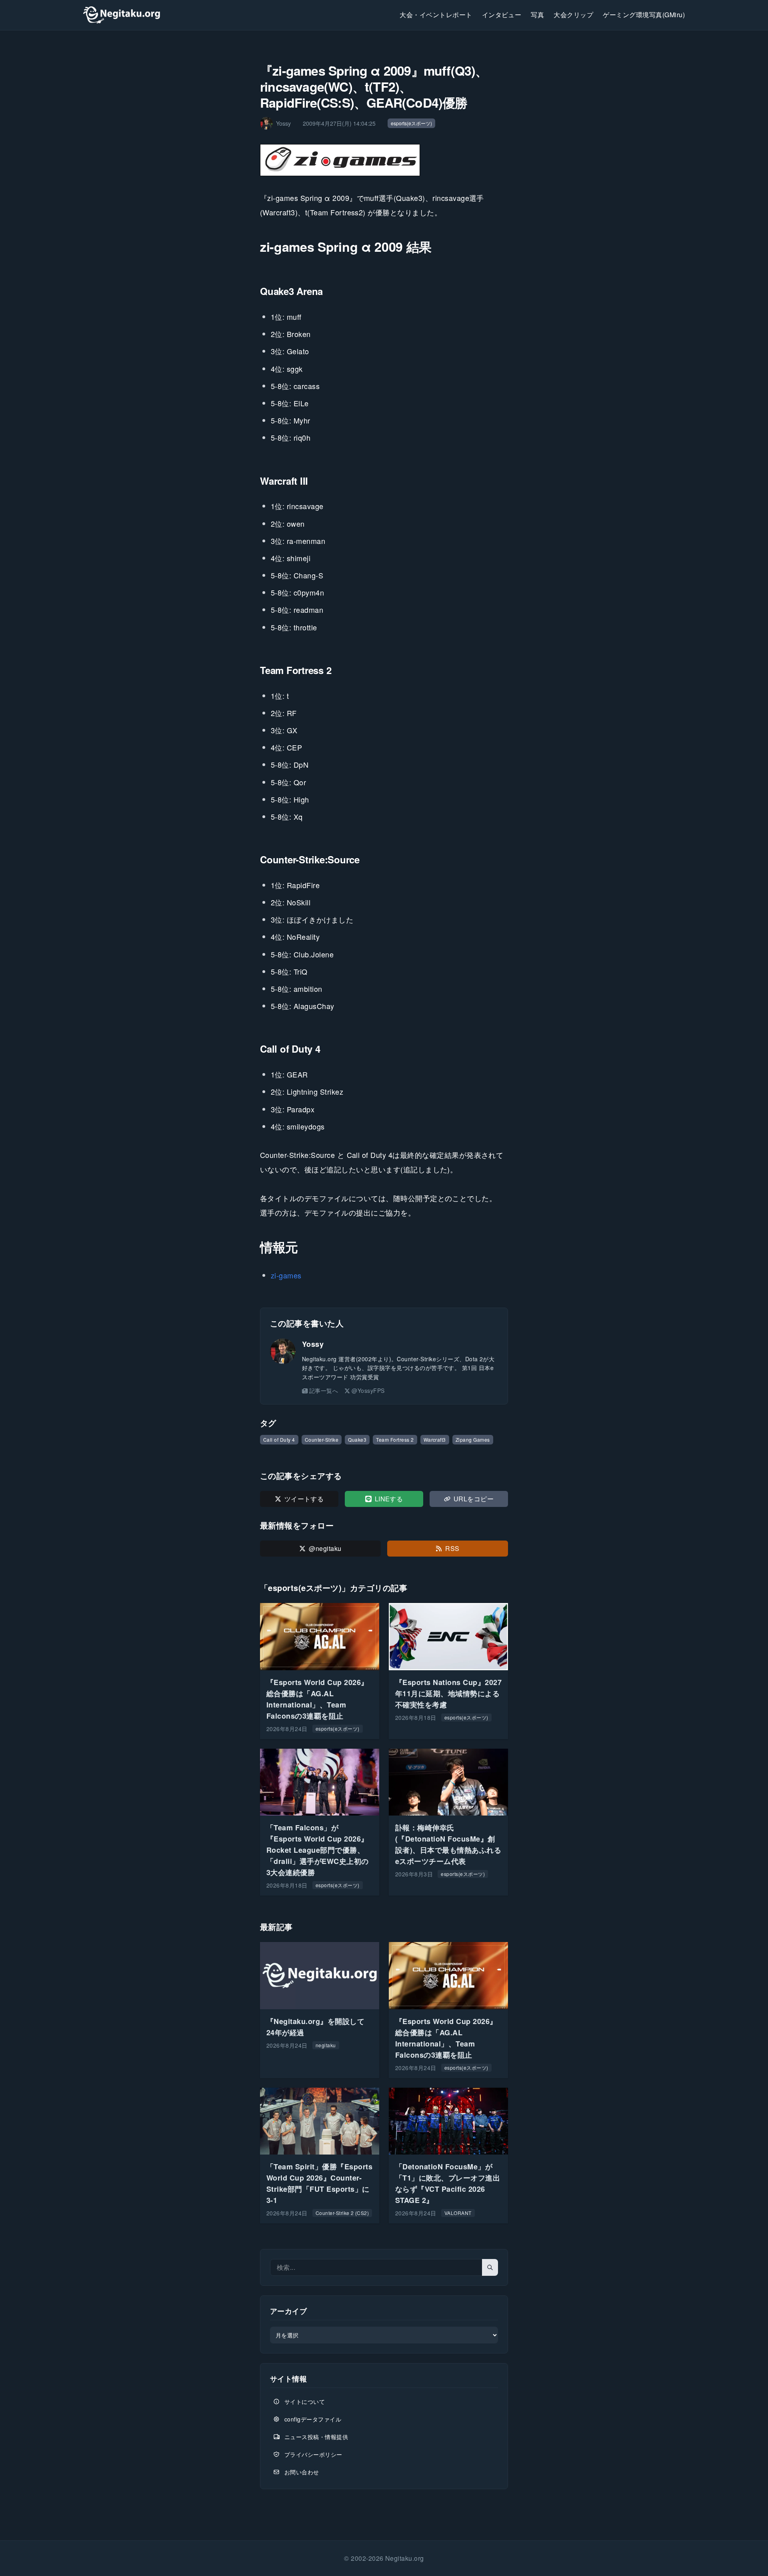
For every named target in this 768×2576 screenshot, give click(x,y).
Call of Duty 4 (279, 1439)
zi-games (286, 1275)
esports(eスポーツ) (411, 123)
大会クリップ (573, 15)
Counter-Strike (322, 1439)
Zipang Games (473, 1439)
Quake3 (357, 1439)
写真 (537, 15)
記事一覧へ (324, 1390)
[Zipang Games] (384, 160)
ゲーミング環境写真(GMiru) (644, 15)
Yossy (313, 1344)
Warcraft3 (435, 1439)
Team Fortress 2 (395, 1439)
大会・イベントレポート (436, 15)
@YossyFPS (368, 1390)
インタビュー (502, 15)
